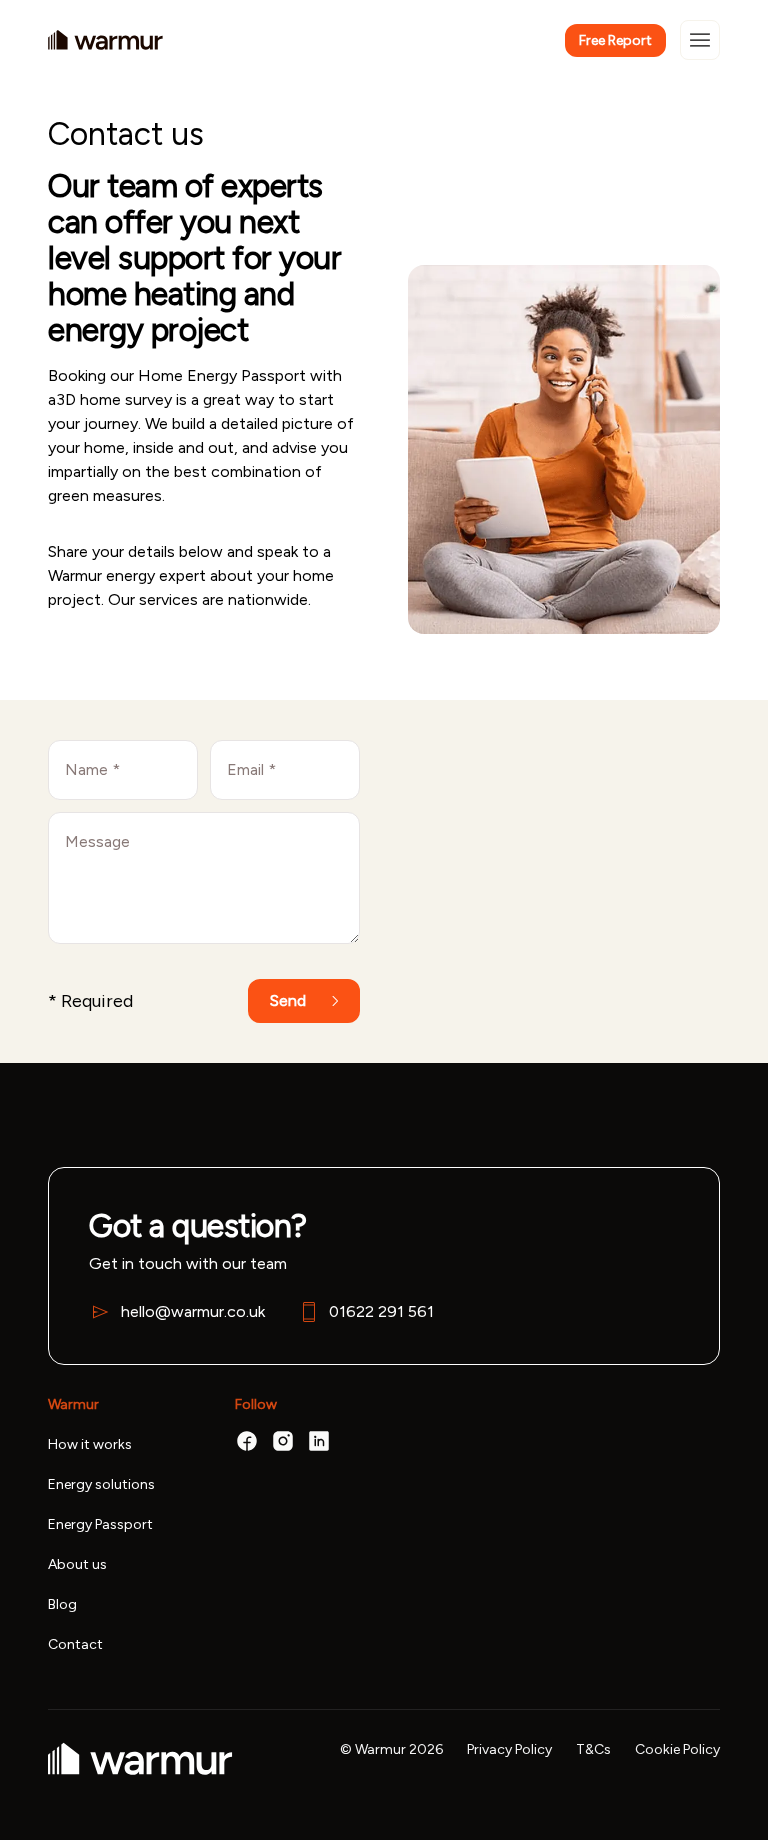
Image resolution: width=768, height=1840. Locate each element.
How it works (90, 1445)
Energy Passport (100, 1525)
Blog (62, 1605)
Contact (75, 1645)
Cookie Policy (677, 1750)
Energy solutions (101, 1485)
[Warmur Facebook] (247, 1441)
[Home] (105, 40)
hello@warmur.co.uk (193, 1311)
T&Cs (593, 1750)
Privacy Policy (509, 1750)
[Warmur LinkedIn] (319, 1441)
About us (77, 1565)
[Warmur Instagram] (283, 1441)
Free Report (615, 40)
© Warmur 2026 (391, 1750)
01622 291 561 (381, 1311)
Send (288, 1000)
